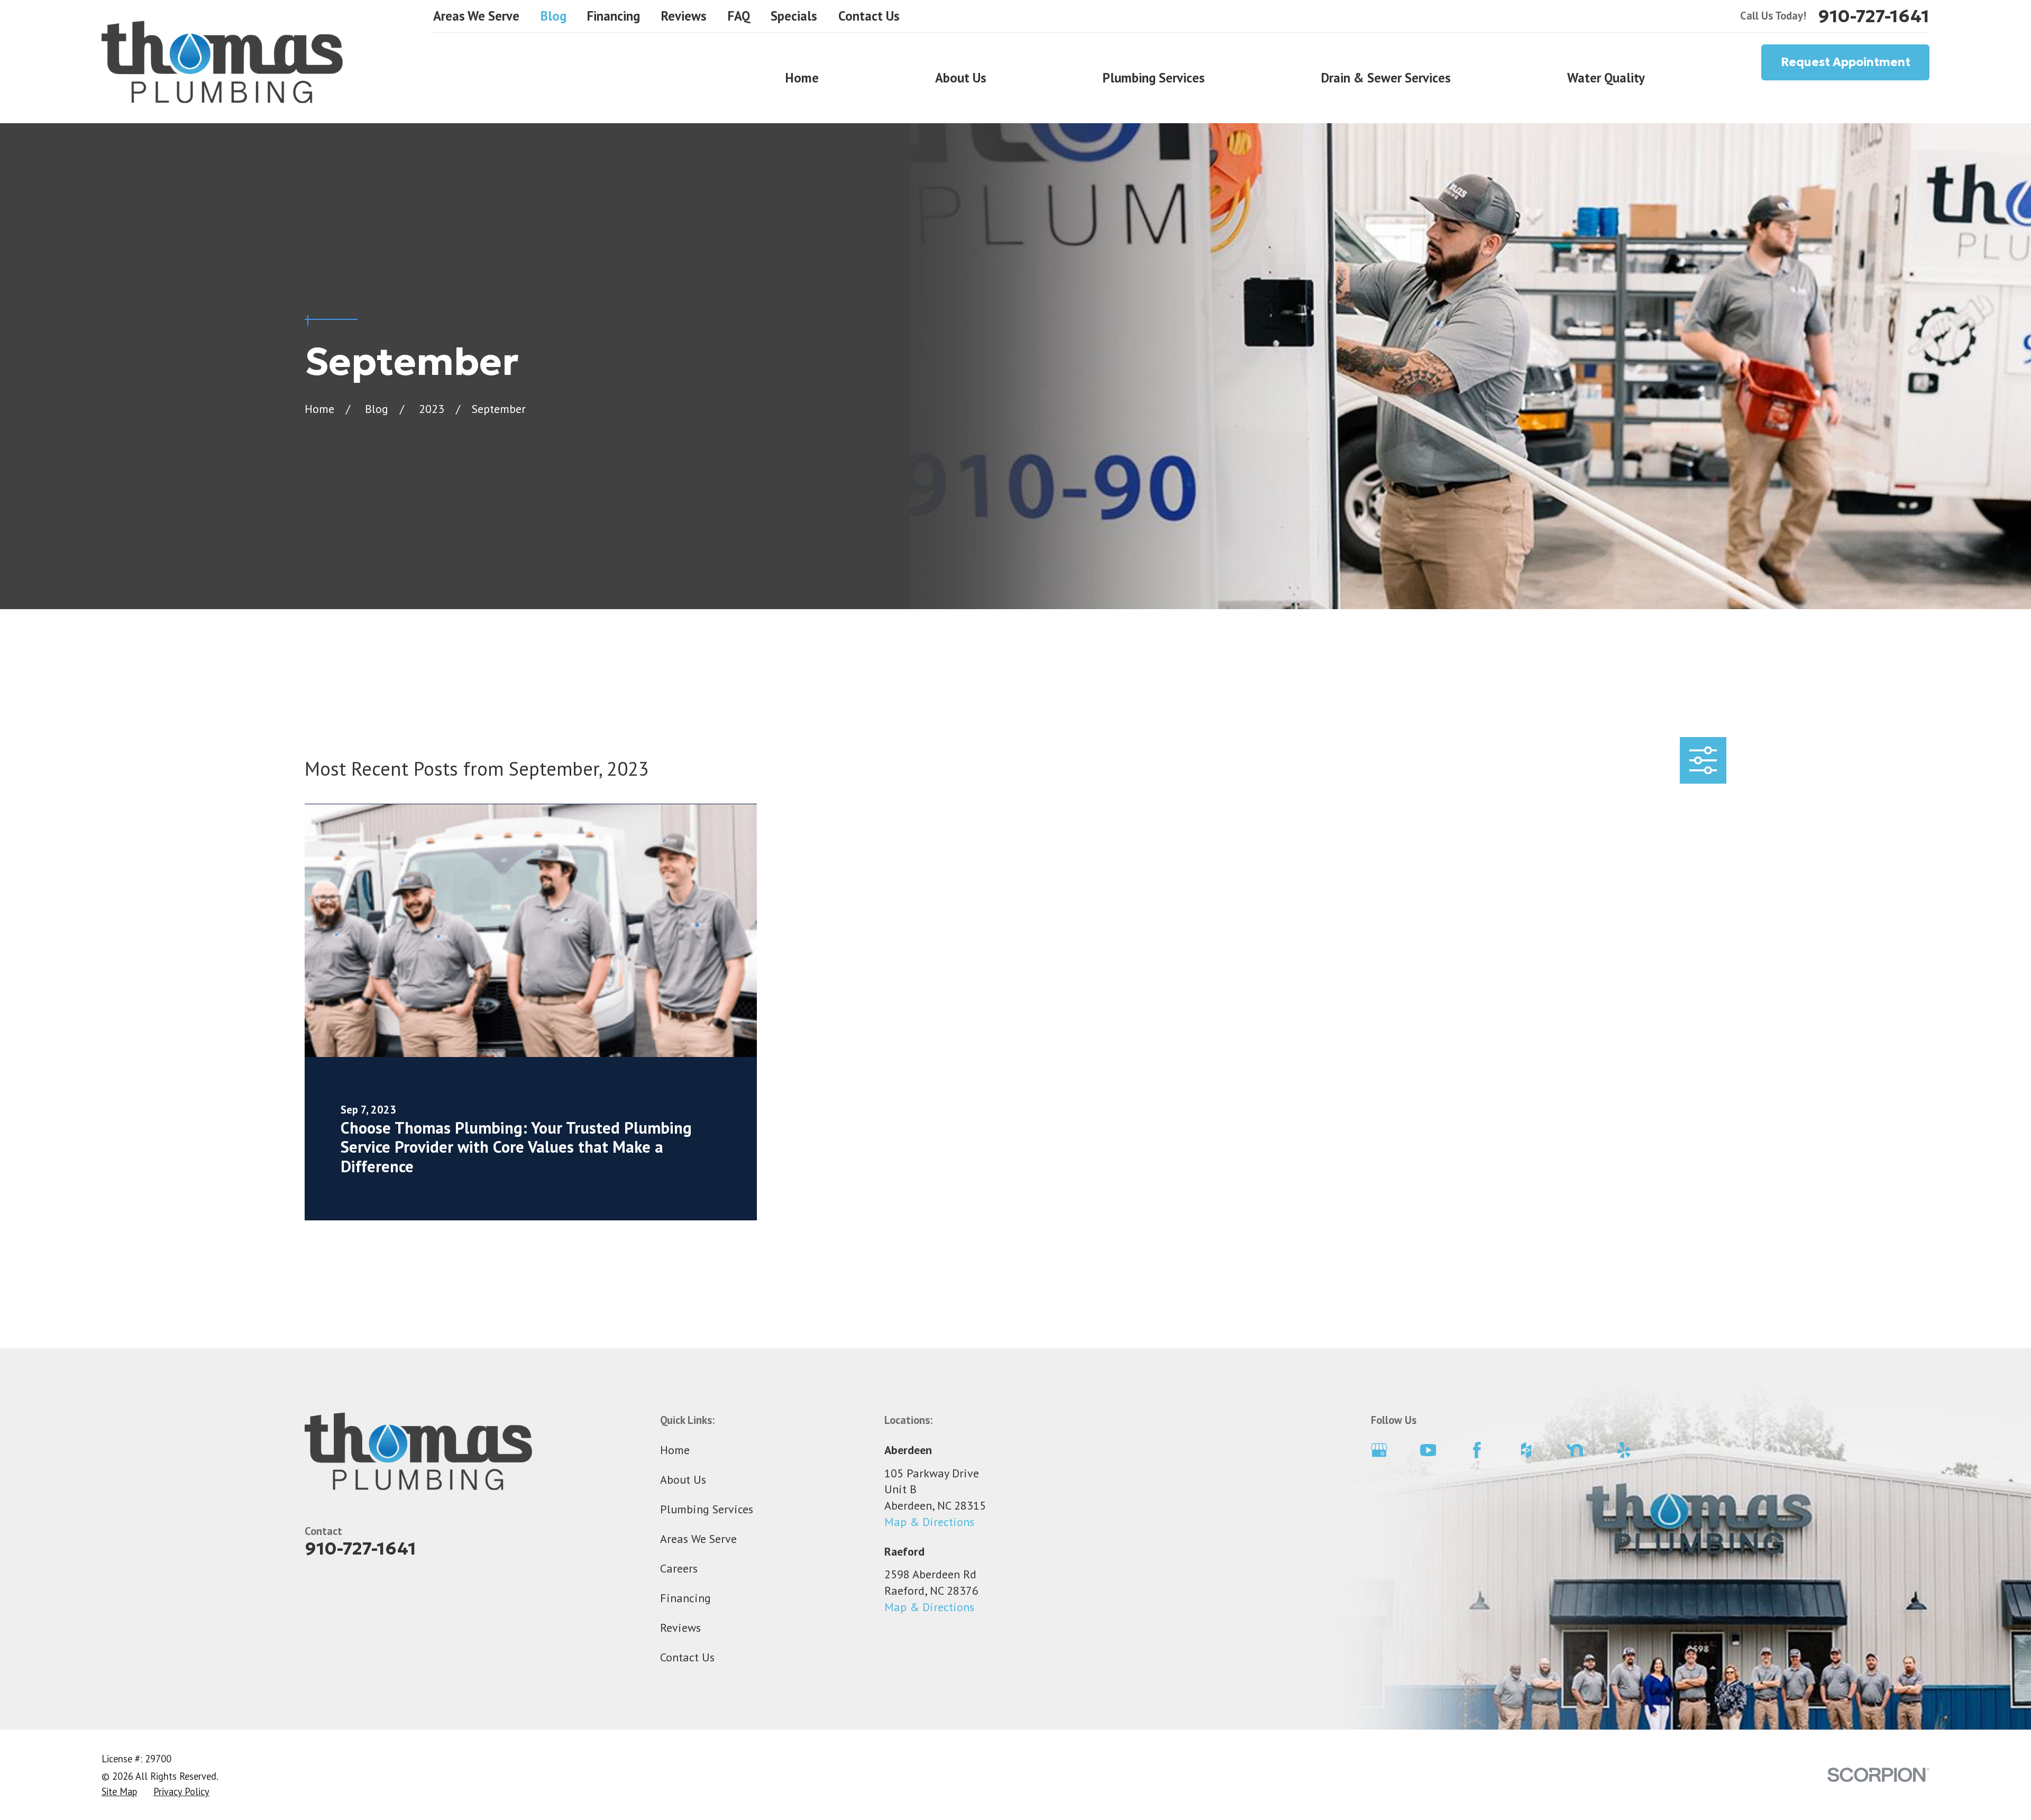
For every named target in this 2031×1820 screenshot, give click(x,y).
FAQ (739, 16)
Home (675, 1450)
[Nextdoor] (1575, 1450)
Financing (614, 16)
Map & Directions (929, 1522)
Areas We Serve (476, 16)
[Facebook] (1477, 1450)
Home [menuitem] (802, 78)
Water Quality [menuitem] (1606, 78)
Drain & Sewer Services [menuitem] (1386, 78)
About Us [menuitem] (961, 78)
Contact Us (869, 16)
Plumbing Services (707, 1509)
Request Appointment (1846, 62)
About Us (683, 1479)
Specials (794, 16)
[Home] (222, 62)
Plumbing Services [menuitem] (1154, 78)
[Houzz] (1526, 1450)
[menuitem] (119, 1792)
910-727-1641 (1874, 16)
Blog (554, 16)
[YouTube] (1428, 1450)
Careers (679, 1568)
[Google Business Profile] (1379, 1450)
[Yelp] (1624, 1450)
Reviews (684, 16)
